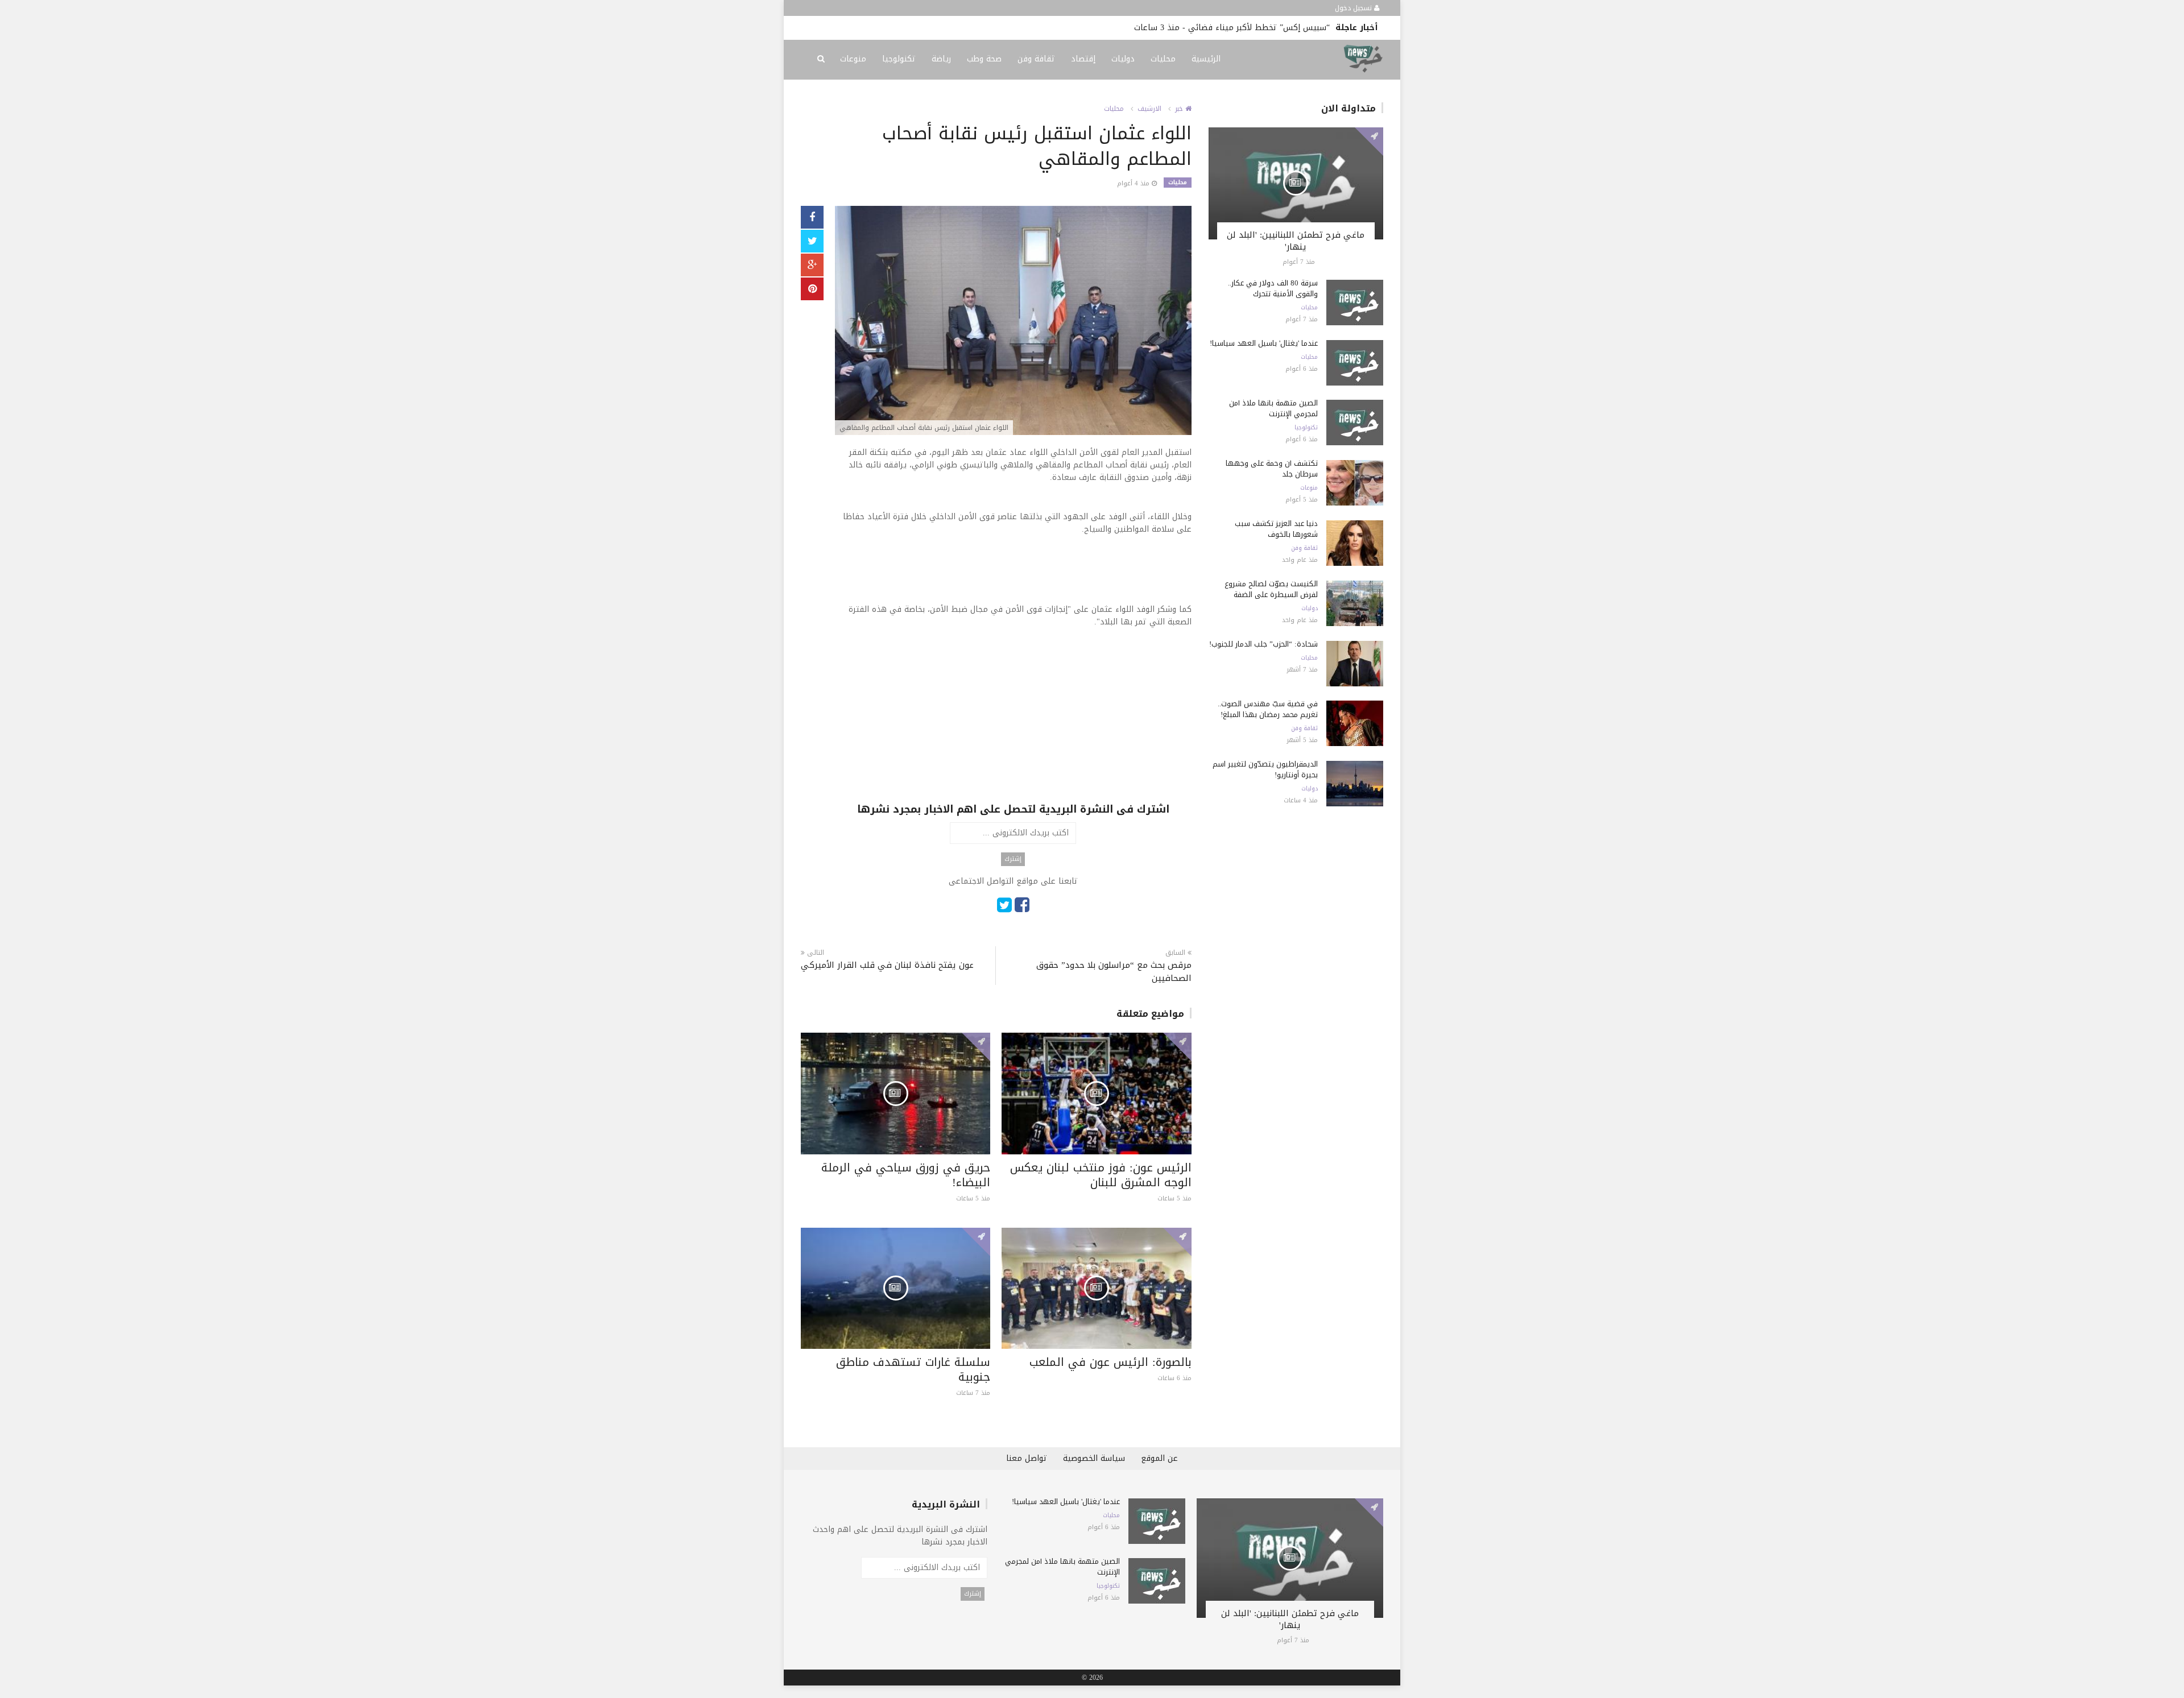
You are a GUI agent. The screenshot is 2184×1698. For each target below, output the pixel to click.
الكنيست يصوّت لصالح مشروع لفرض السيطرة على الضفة (1271, 589)
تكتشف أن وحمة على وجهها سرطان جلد (1272, 469)
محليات (1163, 59)
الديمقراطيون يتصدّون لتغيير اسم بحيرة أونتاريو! (1051, 28)
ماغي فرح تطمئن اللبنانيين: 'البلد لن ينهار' (1296, 241)
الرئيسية (1206, 59)
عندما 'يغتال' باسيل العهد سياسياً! (1264, 343)
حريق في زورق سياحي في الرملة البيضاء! (906, 1175)
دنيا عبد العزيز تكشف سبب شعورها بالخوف (1276, 529)
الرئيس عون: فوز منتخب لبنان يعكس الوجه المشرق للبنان (1101, 1175)
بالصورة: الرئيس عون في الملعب (1110, 1362)
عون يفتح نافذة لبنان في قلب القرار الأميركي (887, 965)
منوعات (853, 59)
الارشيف (1149, 109)
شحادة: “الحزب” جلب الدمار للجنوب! (1263, 644)
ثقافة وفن (1036, 59)
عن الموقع (1159, 1458)
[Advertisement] (1013, 722)
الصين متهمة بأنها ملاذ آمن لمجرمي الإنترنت (1273, 408)
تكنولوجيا (899, 59)
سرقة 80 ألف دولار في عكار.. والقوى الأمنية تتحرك (1273, 288)
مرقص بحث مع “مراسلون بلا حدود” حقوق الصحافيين (1114, 972)
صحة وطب (984, 59)
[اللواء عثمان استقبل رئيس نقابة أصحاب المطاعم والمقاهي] (1013, 322)
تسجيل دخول (1354, 8)
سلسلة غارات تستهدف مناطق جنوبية (913, 1369)
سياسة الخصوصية (1094, 1458)
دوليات (1123, 59)
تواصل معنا (1027, 1458)
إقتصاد (1083, 59)
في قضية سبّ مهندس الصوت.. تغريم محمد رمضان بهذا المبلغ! (1268, 709)
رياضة (941, 59)
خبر (1180, 109)
